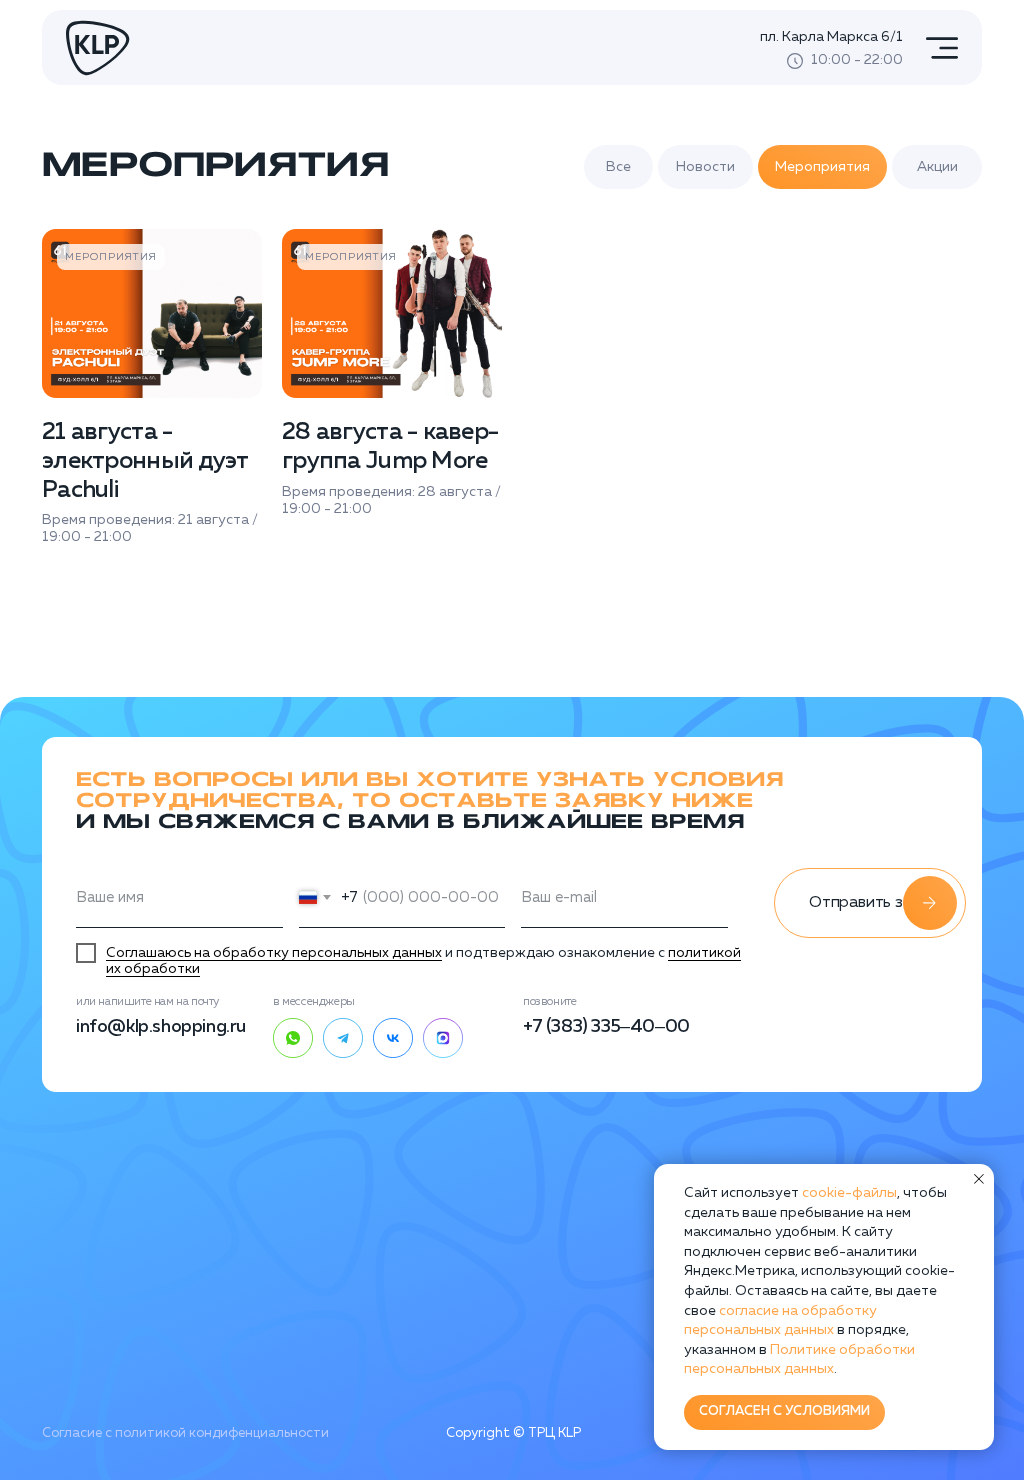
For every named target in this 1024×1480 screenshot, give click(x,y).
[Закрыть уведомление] (979, 1179)
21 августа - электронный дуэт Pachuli (145, 461)
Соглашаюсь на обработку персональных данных (274, 953)
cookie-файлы (849, 1193)
